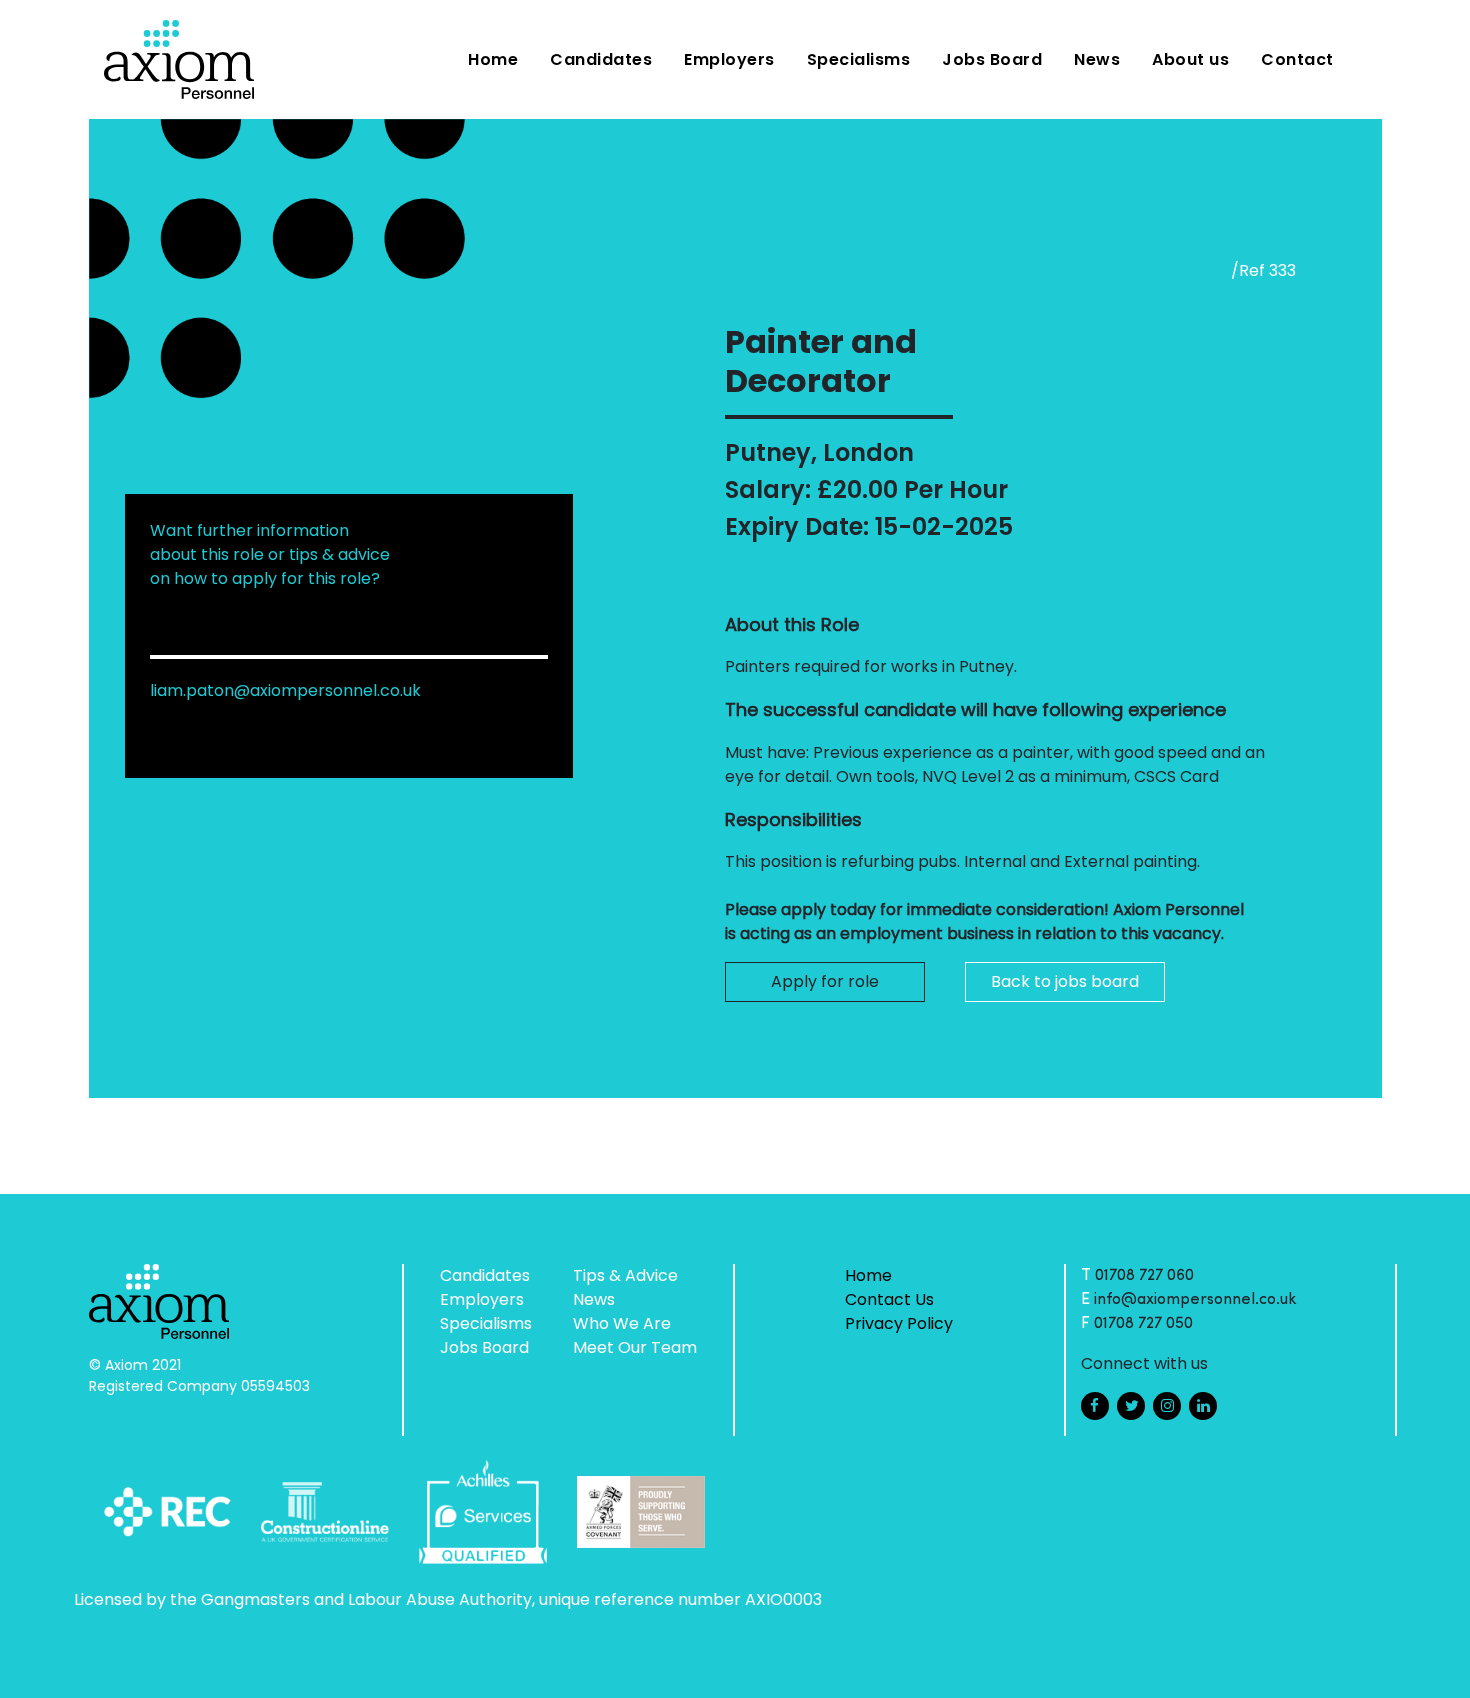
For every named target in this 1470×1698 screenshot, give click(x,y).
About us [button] (1190, 59)
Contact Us (889, 1299)
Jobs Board (992, 59)
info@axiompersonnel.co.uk (1195, 1300)
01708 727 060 (1144, 1276)
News (1097, 59)
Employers (729, 59)
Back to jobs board (1065, 981)
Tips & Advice (625, 1275)
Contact (1297, 59)
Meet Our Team (635, 1347)
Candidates (601, 59)
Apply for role (825, 981)
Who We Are (622, 1323)
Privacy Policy (899, 1323)
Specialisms (859, 59)
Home (493, 59)
